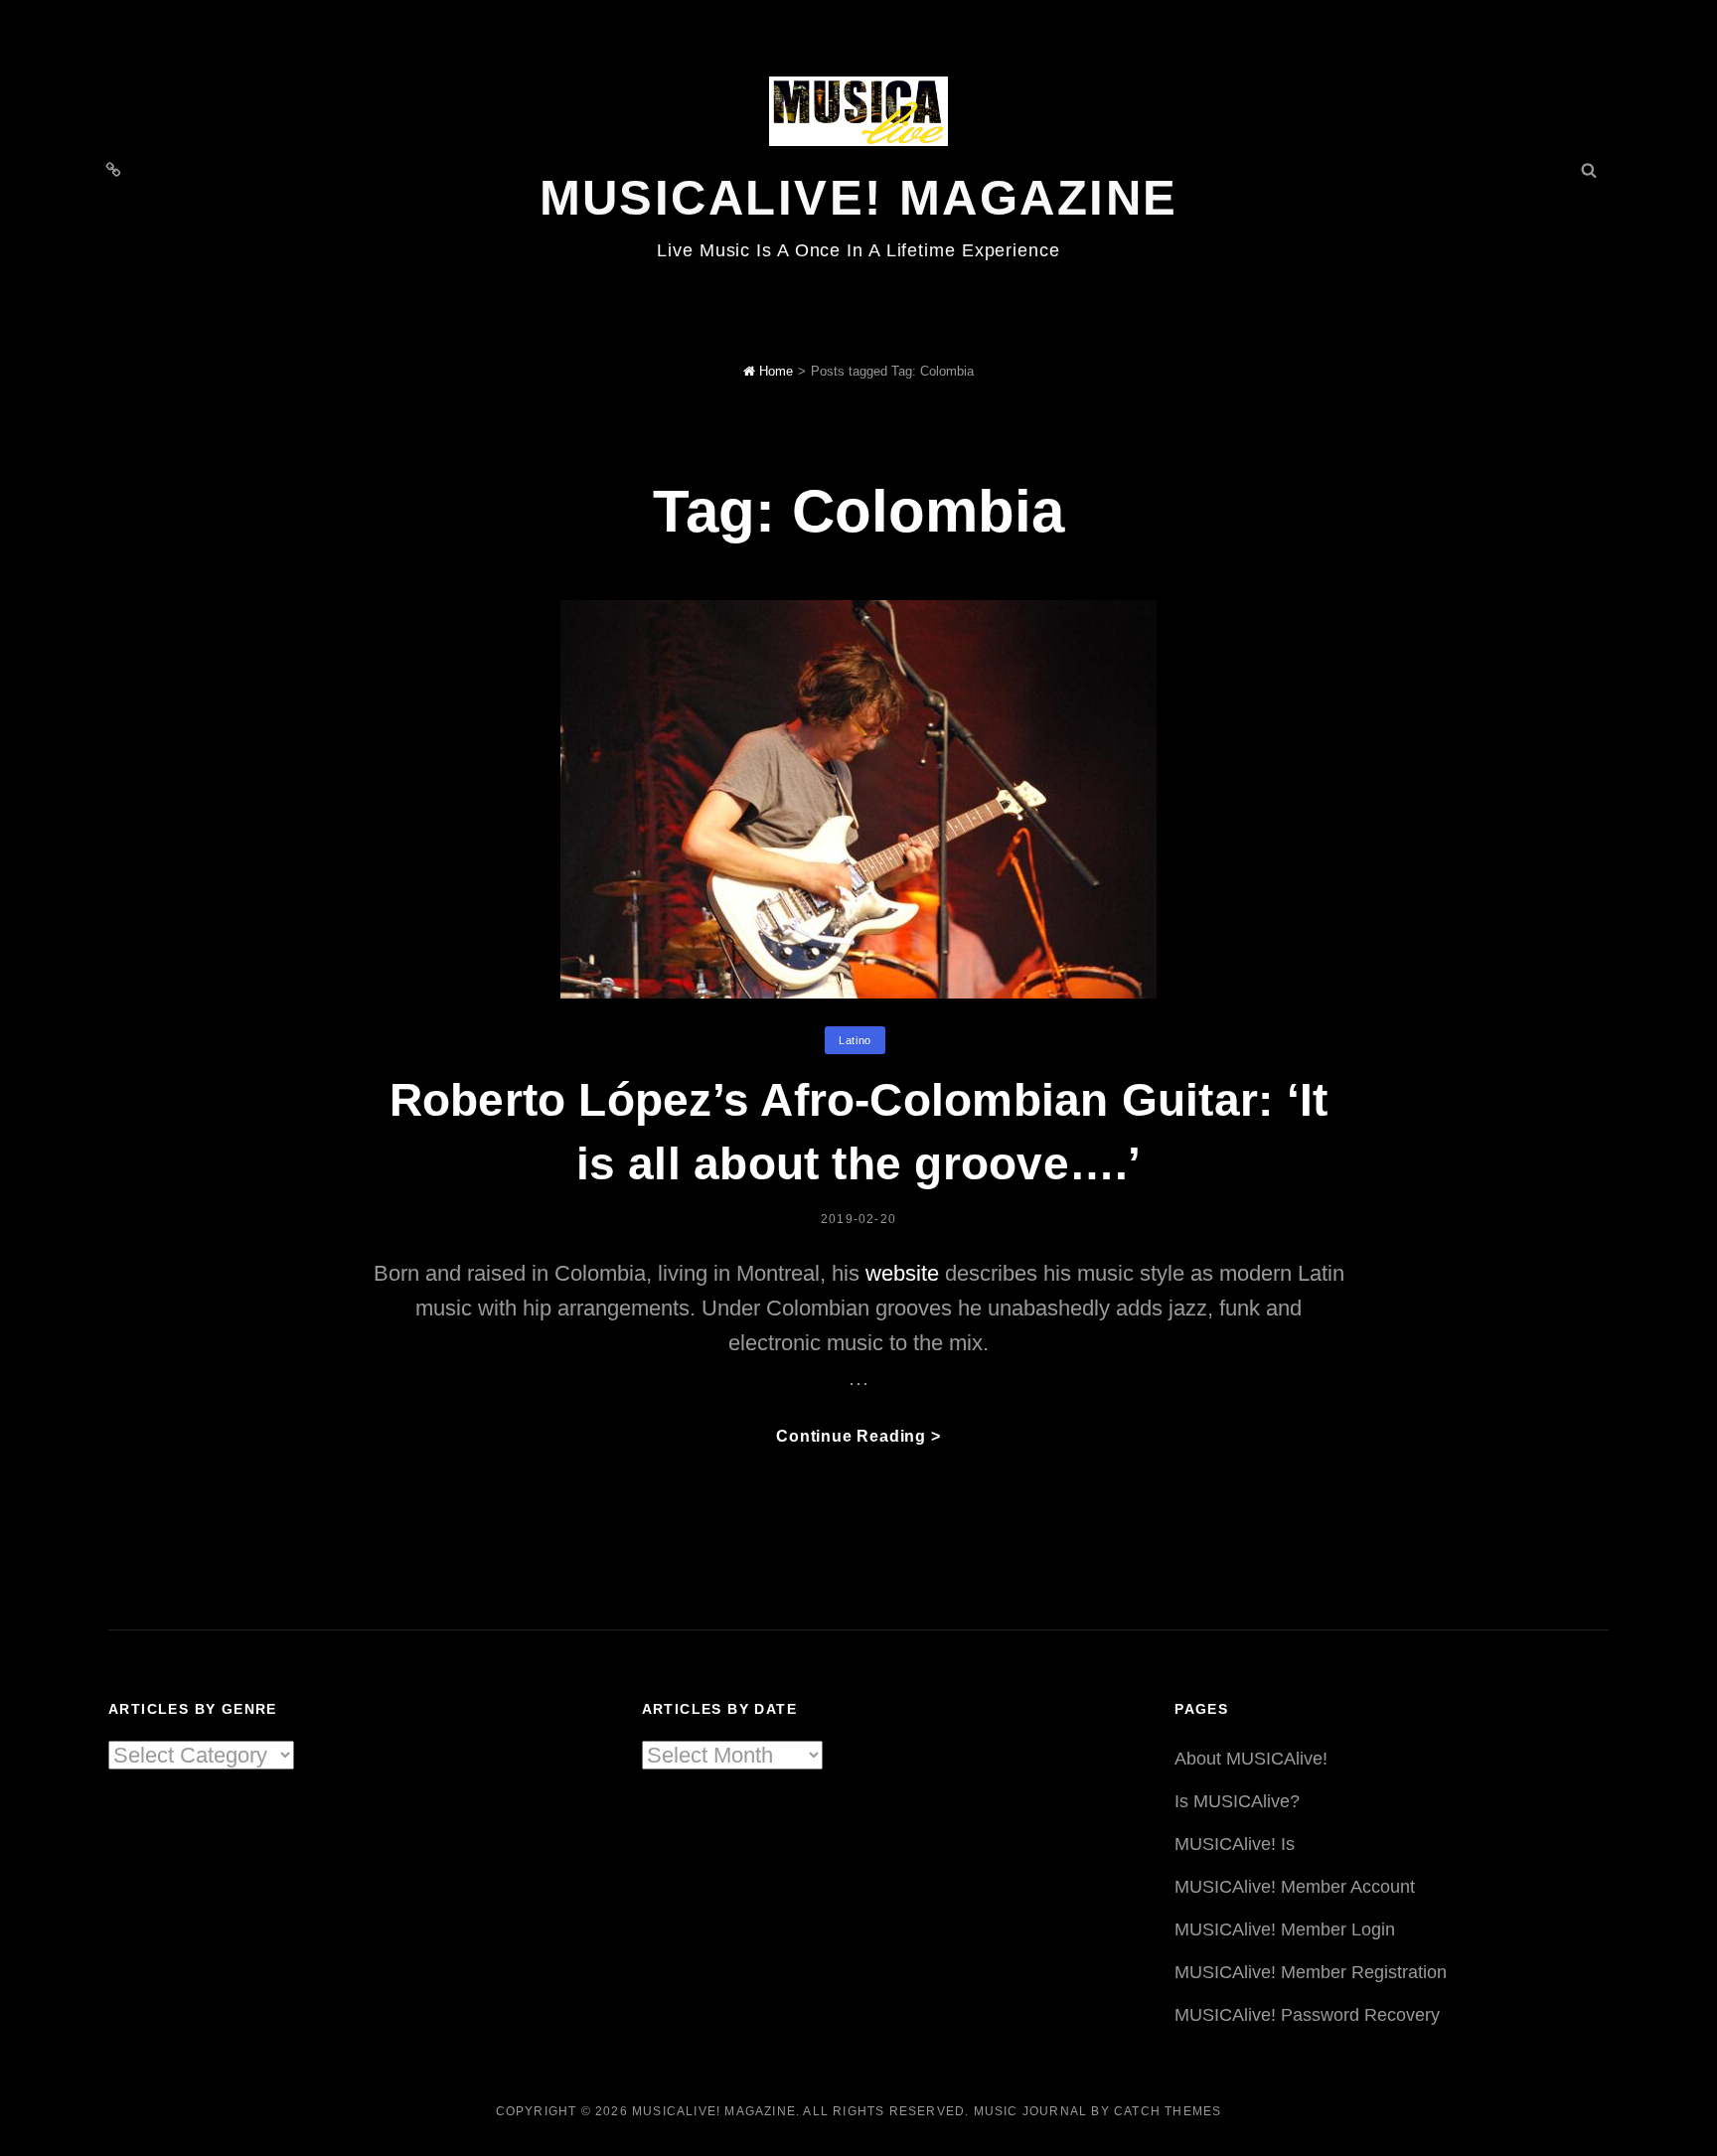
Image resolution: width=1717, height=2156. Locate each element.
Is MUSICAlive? (1237, 1801)
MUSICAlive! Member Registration (1311, 1972)
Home (774, 371)
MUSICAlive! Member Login (1285, 1929)
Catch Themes (1168, 2111)
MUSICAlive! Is (1235, 1844)
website (902, 1273)
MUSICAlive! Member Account (1295, 1887)
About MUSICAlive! (1251, 1759)
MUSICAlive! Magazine (859, 198)
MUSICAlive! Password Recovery (1307, 2015)
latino (855, 1040)
